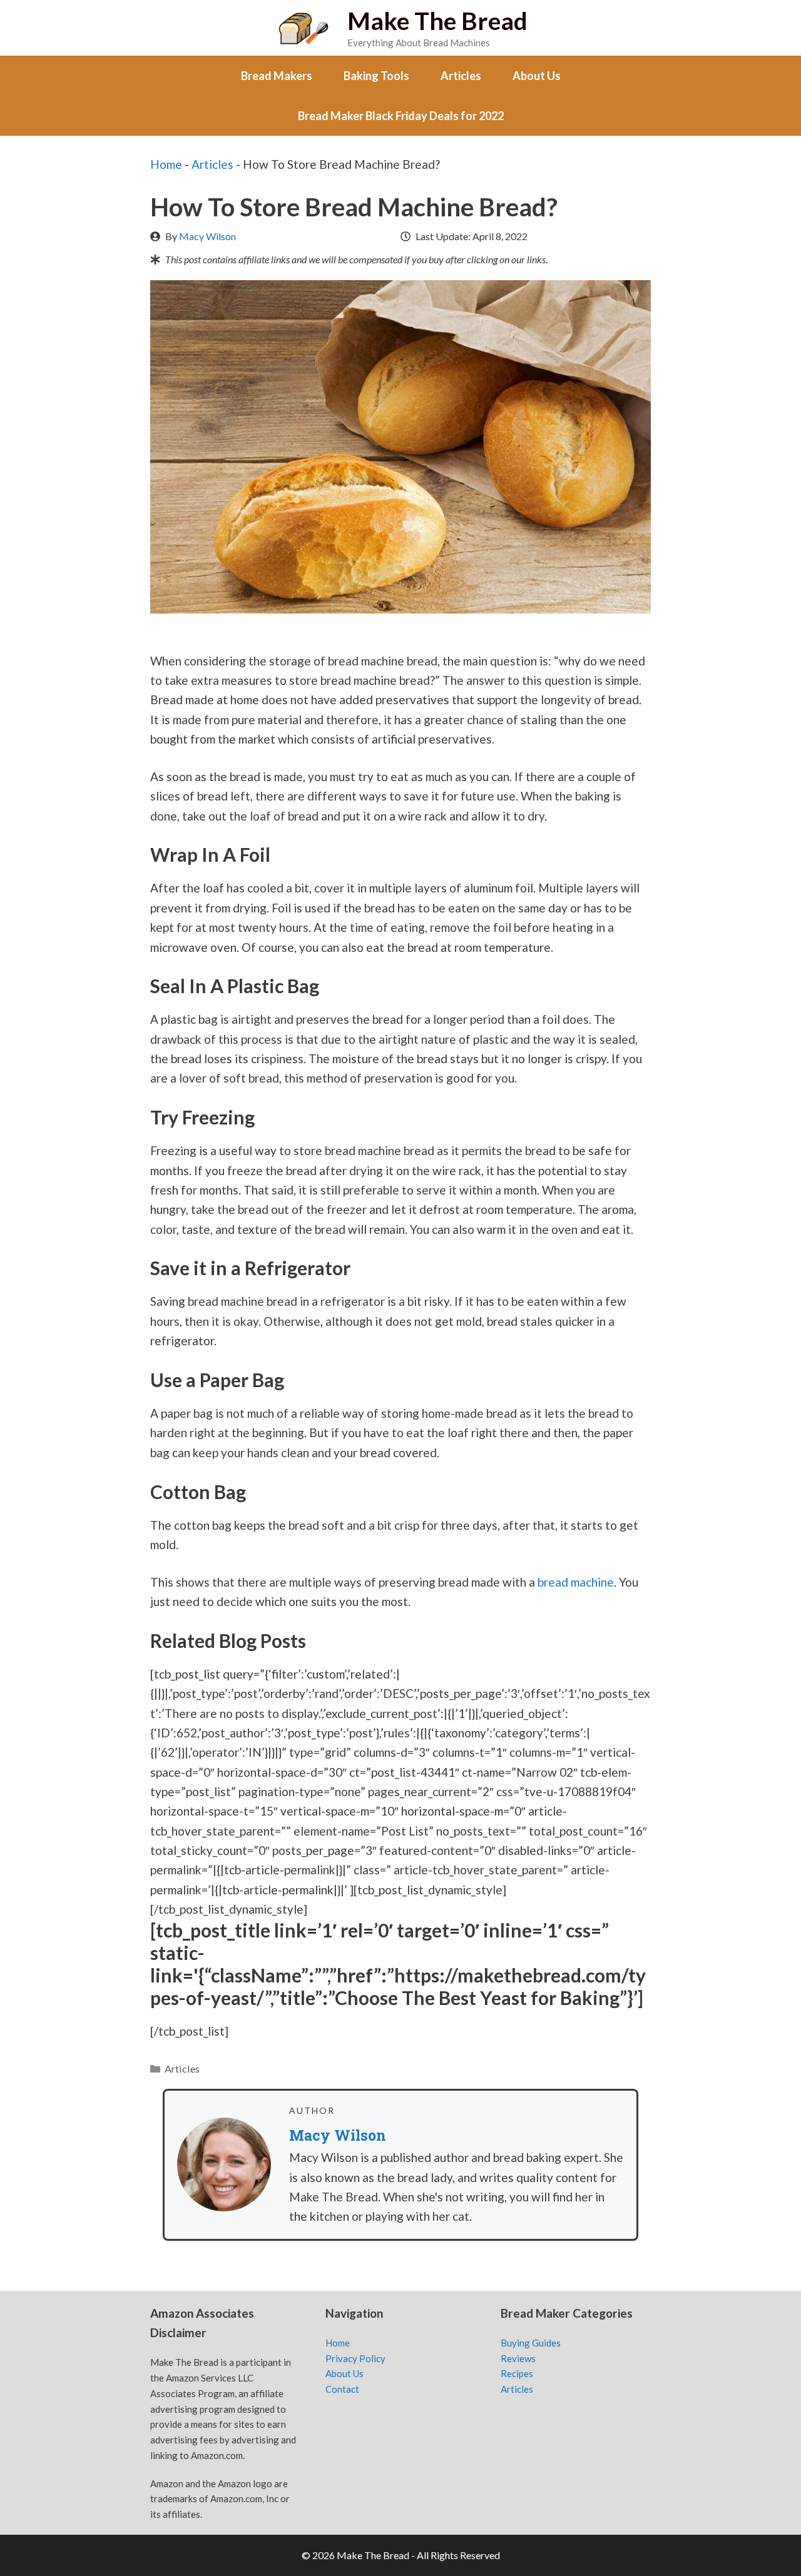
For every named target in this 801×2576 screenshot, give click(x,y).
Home (166, 164)
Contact (342, 2389)
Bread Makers (277, 76)
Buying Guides (531, 2343)
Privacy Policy (355, 2358)
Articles (461, 76)
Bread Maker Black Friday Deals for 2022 (401, 116)
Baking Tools (376, 76)
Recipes (517, 2373)
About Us (537, 76)
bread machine (576, 1582)
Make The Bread (437, 21)
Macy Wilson (207, 236)
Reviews (518, 2358)
